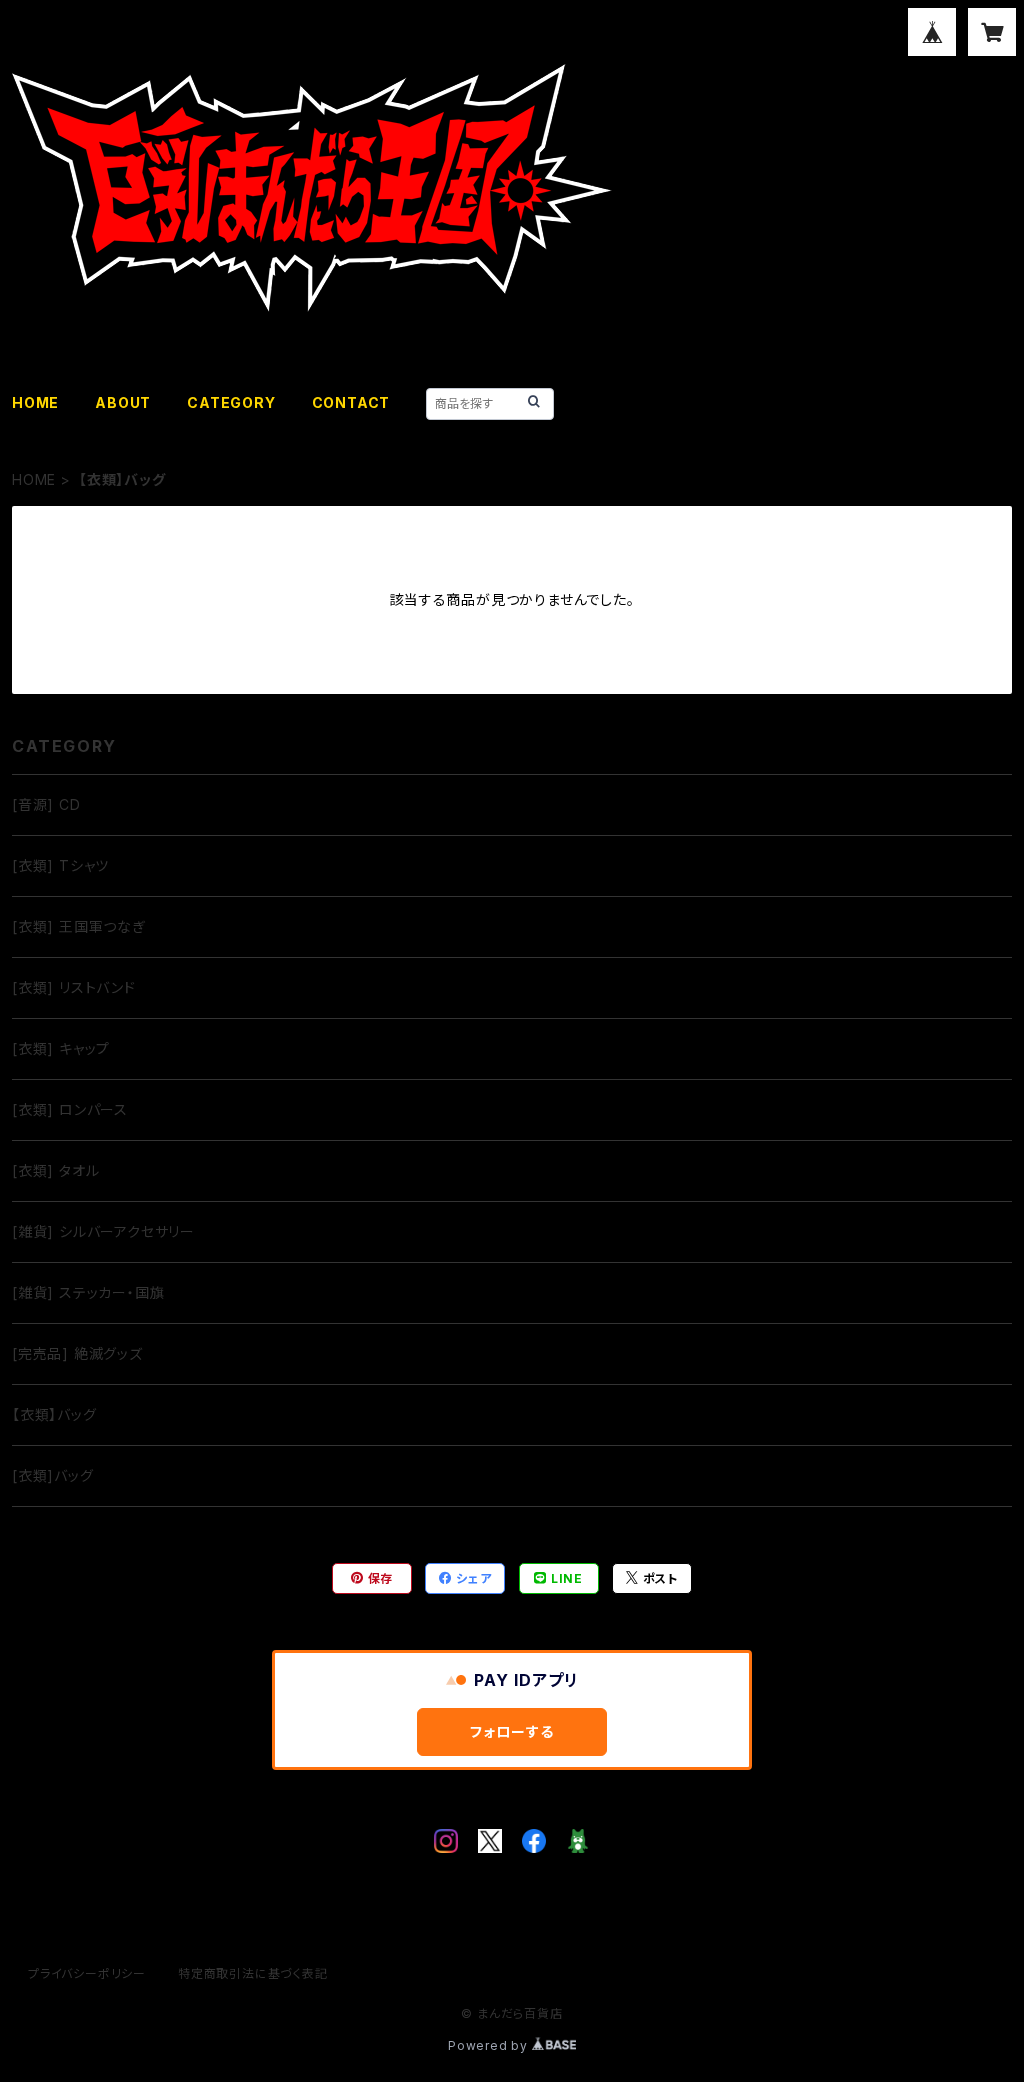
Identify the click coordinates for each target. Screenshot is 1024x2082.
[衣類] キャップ (61, 1048)
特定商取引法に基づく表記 (253, 1973)
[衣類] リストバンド (74, 987)
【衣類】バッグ (54, 1414)
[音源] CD (46, 804)
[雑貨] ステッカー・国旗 (88, 1292)
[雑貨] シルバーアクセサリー (103, 1231)
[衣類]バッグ (53, 1475)
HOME (35, 402)
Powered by (490, 2045)
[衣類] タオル (55, 1170)
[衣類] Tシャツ (60, 865)
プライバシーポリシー (87, 1973)
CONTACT (351, 402)
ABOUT (123, 402)
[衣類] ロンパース (70, 1109)
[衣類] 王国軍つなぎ (79, 926)
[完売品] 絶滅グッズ (77, 1353)
